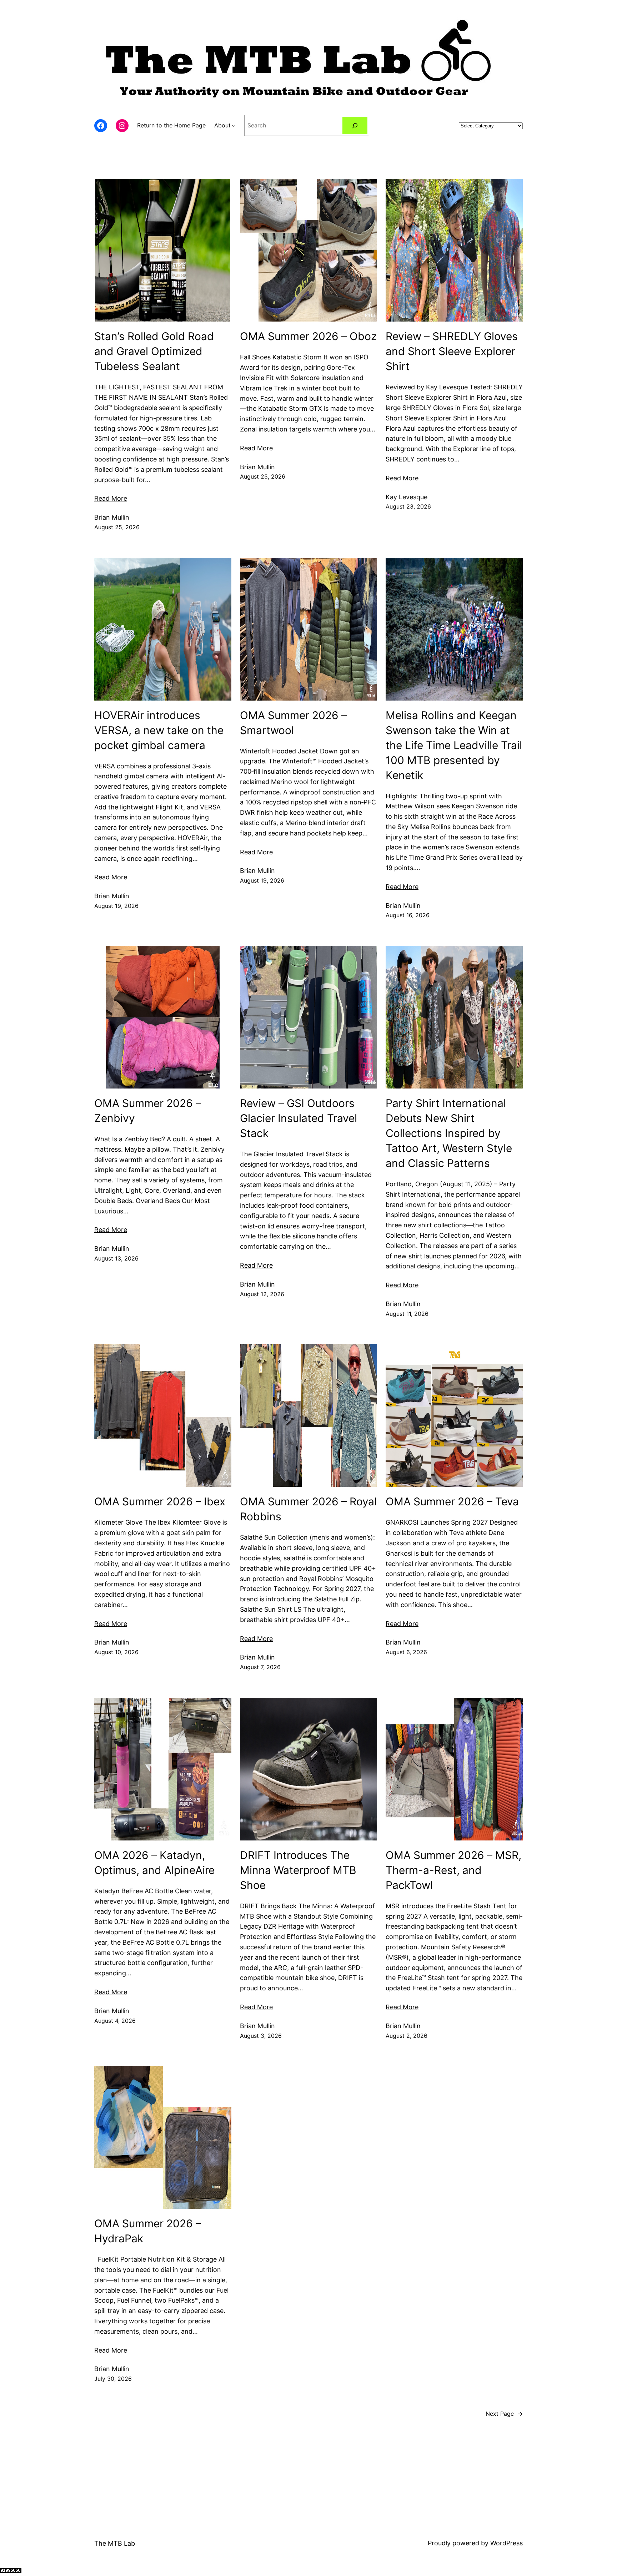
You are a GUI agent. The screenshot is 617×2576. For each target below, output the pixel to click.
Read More (111, 498)
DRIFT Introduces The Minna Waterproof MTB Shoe (298, 1870)
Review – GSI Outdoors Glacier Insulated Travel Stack (299, 1118)
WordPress (506, 2543)
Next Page (504, 2414)
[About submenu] (234, 126)
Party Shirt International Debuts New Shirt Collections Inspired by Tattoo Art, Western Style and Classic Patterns (449, 1133)
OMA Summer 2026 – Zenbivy (148, 1111)
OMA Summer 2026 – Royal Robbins (308, 1509)
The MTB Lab (115, 2543)
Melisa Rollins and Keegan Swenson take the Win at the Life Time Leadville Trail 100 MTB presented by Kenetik (454, 745)
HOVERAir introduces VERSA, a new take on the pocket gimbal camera (159, 730)
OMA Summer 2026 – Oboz (308, 336)
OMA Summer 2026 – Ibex (160, 1501)
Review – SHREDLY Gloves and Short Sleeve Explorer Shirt (452, 351)
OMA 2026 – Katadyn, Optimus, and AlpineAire (154, 1863)
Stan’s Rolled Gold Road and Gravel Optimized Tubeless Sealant (154, 351)
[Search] (355, 125)
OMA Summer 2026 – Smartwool (293, 723)
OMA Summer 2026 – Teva (452, 1501)
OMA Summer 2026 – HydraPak (148, 2231)
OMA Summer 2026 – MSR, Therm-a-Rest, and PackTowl (453, 1870)
